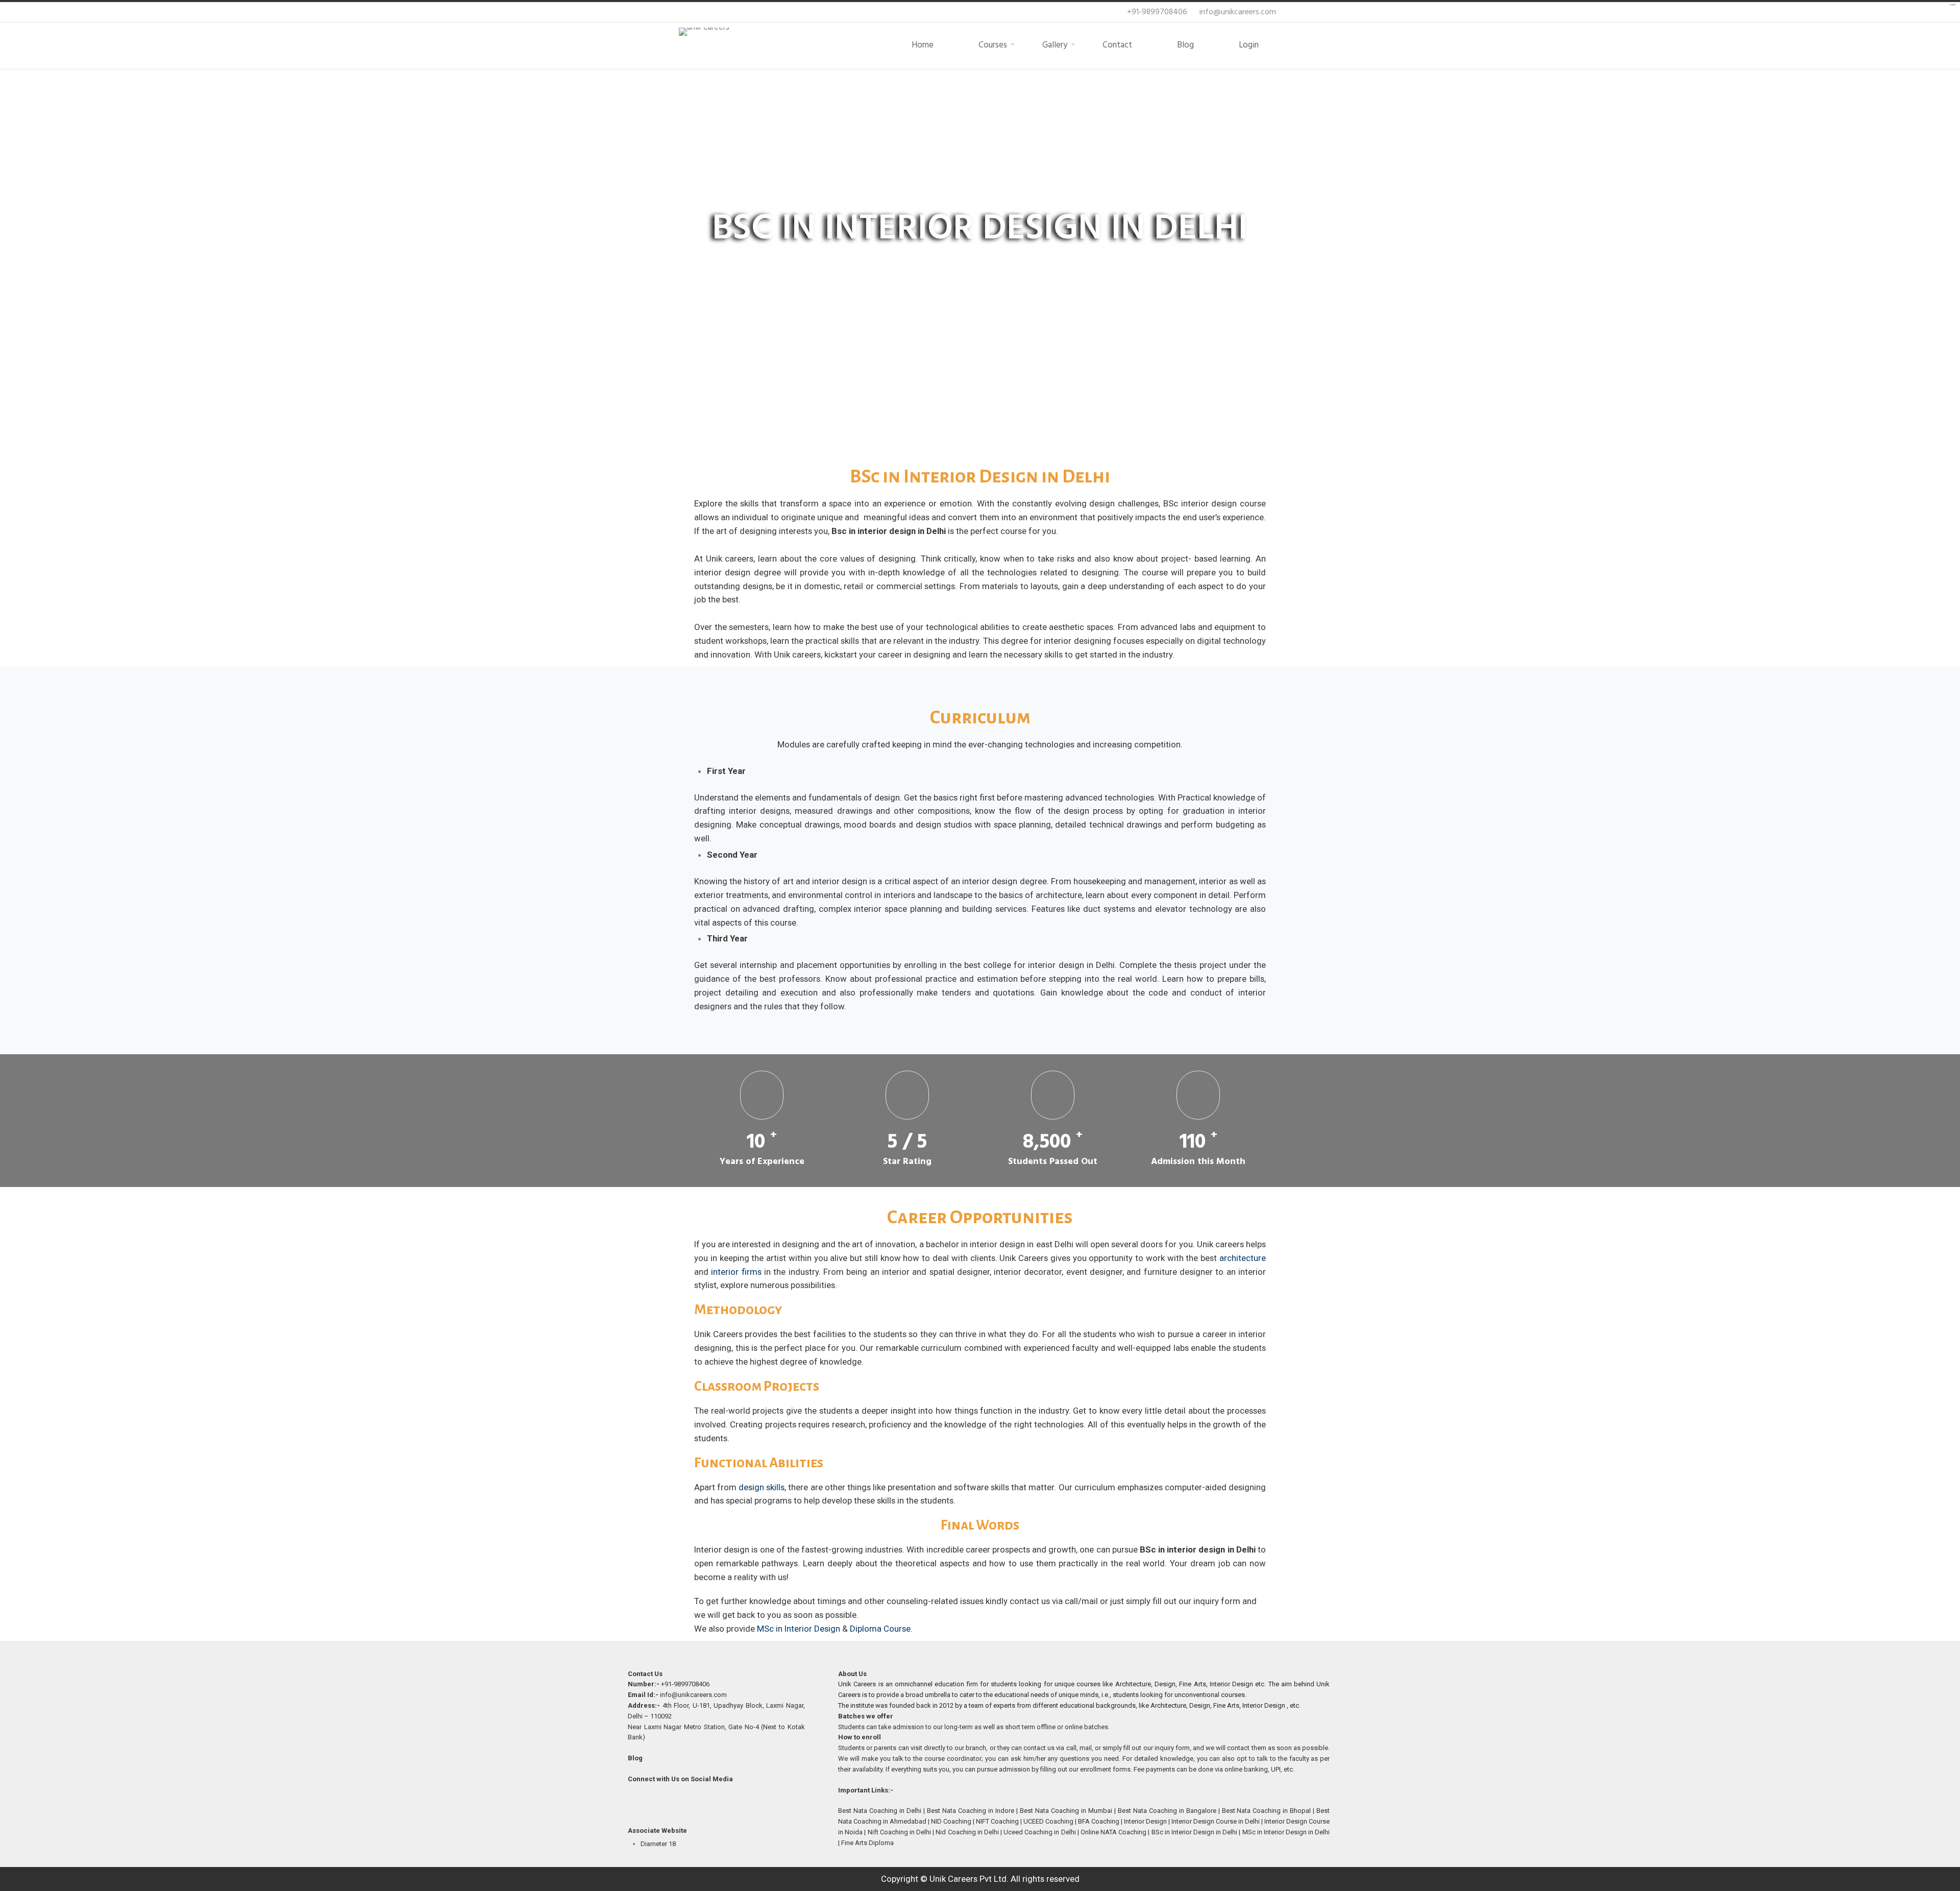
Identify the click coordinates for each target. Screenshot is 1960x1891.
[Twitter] (660, 1805)
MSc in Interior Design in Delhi (1286, 1832)
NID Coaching (952, 1821)
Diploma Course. (881, 1629)
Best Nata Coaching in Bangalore (1168, 1811)
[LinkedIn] (683, 1805)
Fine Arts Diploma (868, 1843)
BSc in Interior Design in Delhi (1195, 1832)
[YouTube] (773, 1805)
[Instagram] (705, 1805)
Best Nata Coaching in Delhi (881, 1811)
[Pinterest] (750, 1805)
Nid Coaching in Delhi (967, 1832)
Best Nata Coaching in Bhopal (1268, 1811)
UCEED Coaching (1049, 1821)
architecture (1243, 1258)
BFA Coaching (1099, 1821)
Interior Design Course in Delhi (1216, 1821)
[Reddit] (728, 1805)
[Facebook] (638, 1805)
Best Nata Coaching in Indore (972, 1811)
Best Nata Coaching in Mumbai (1067, 1811)
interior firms (736, 1272)
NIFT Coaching (997, 1821)
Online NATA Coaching (1113, 1832)
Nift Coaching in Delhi (899, 1832)
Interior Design (1145, 1821)
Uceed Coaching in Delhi (1039, 1832)
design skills (762, 1487)
